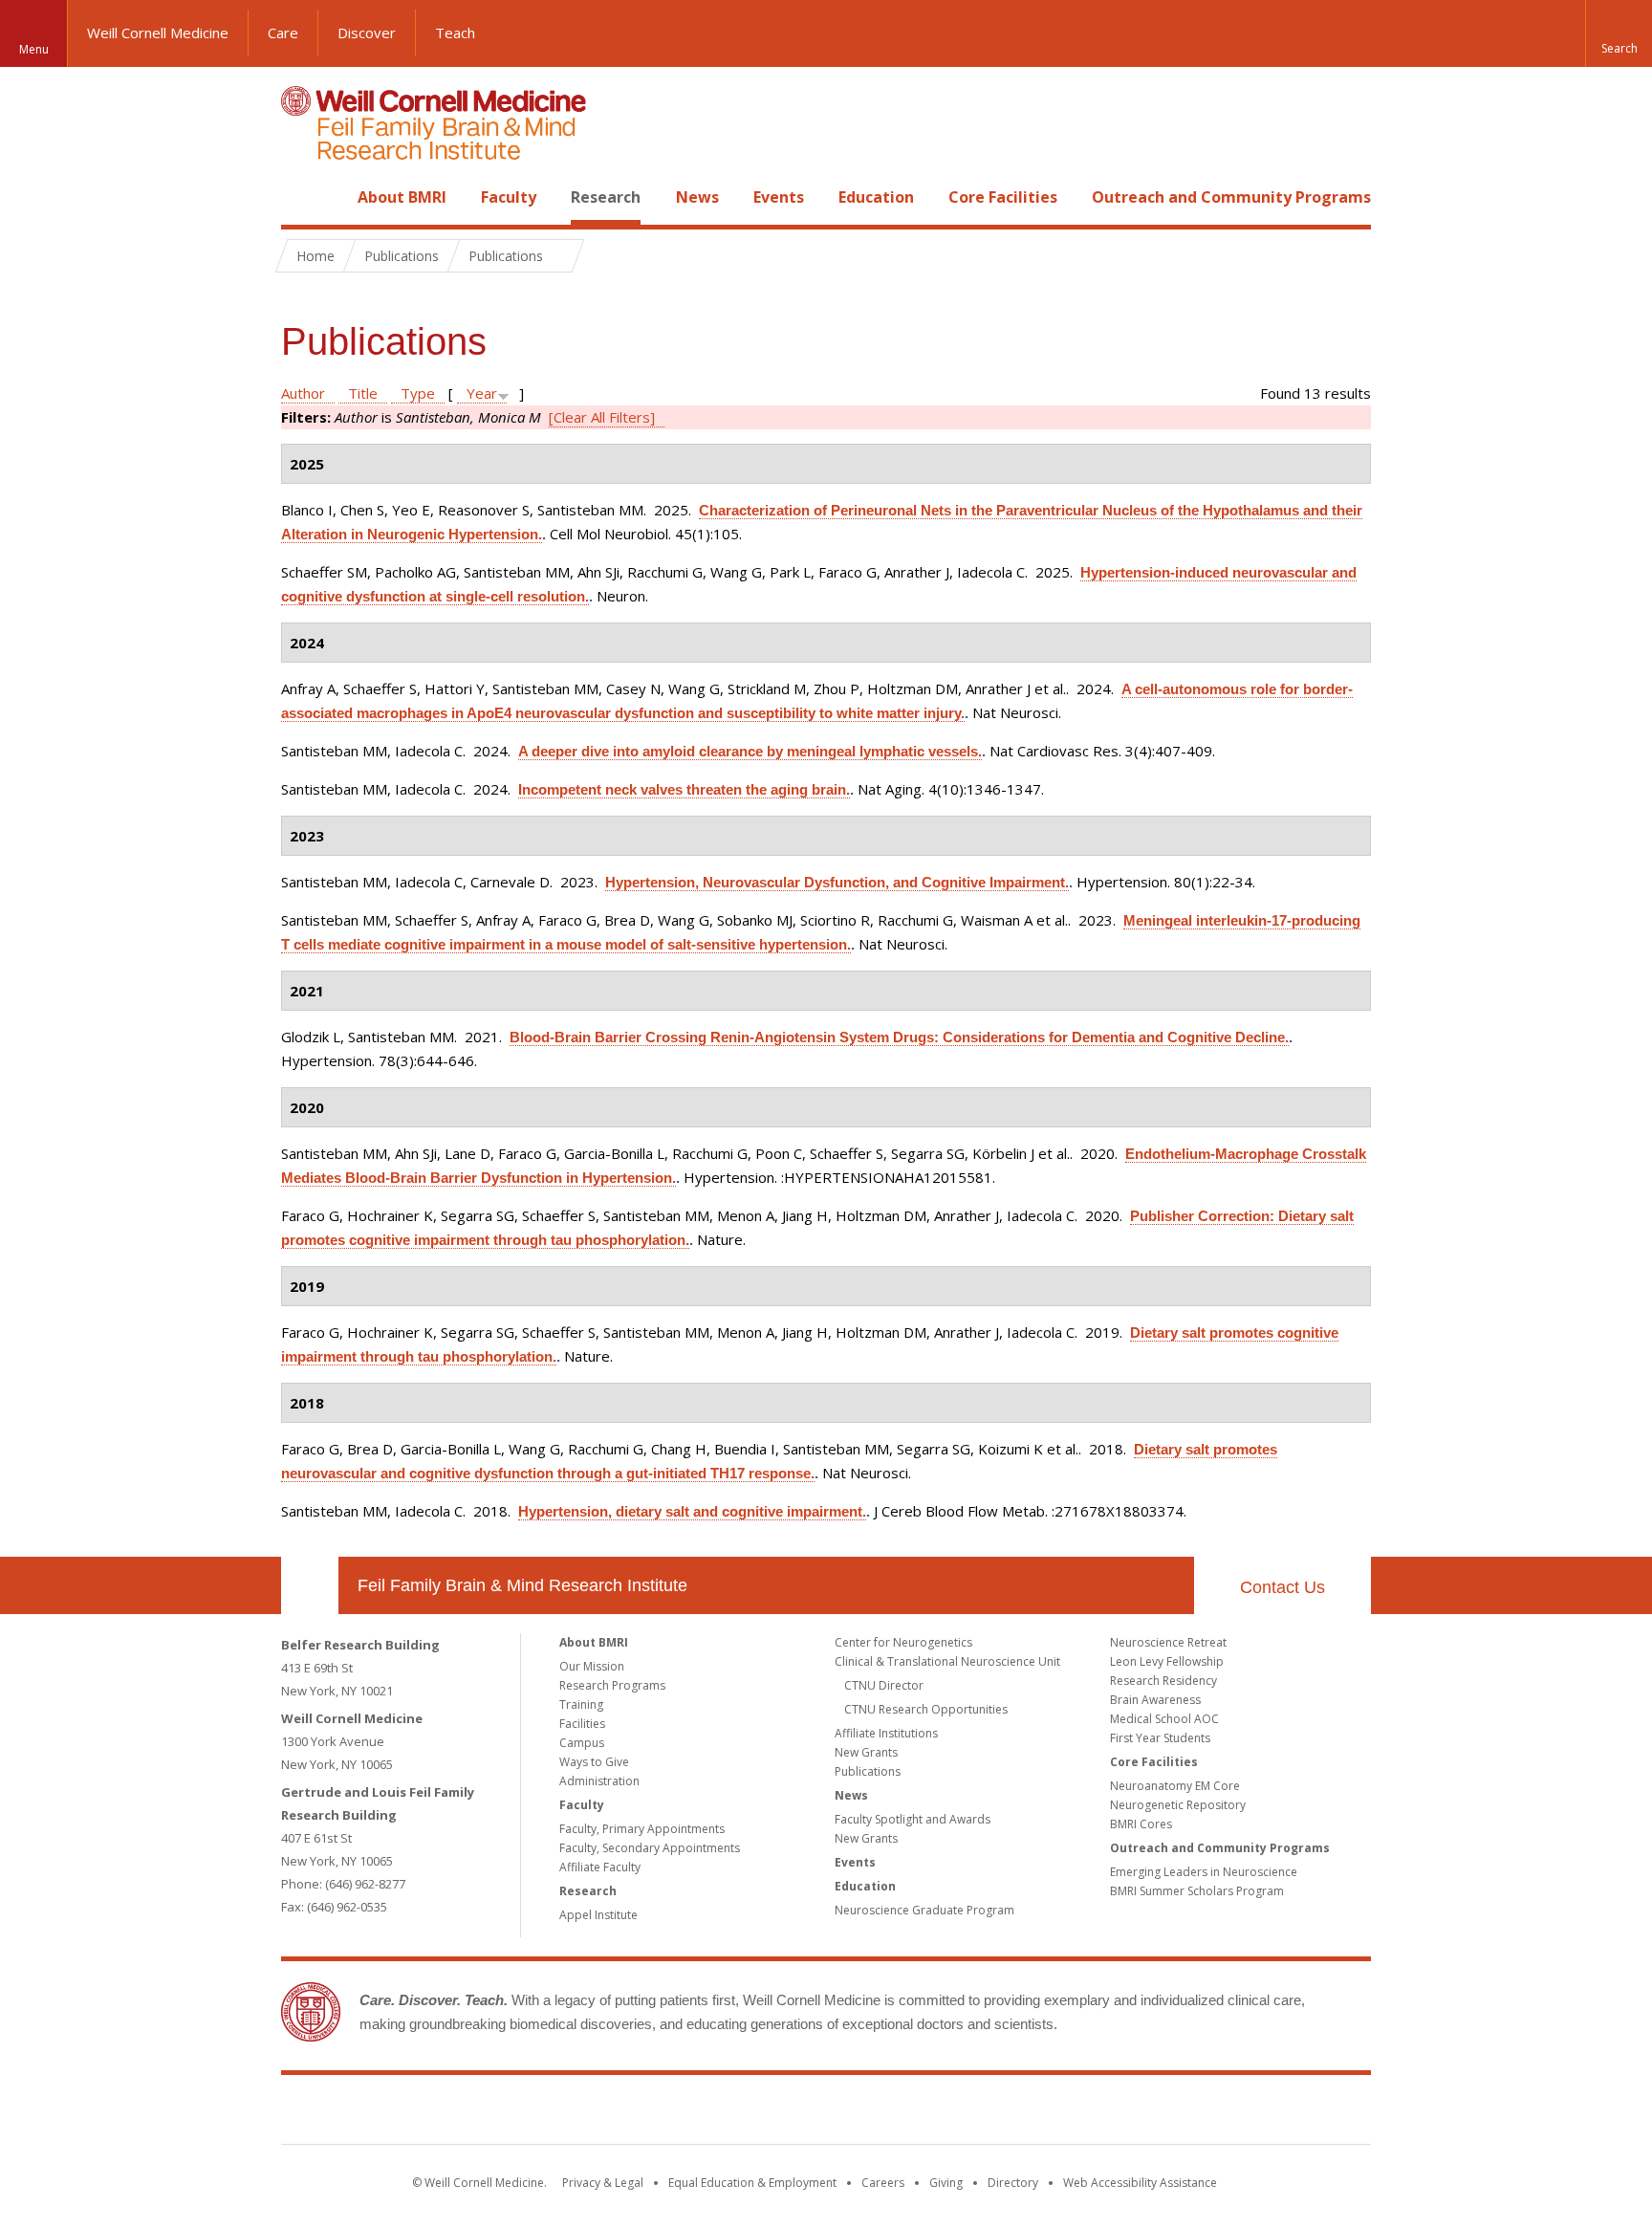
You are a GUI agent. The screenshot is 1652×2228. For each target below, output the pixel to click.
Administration (599, 1781)
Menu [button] (34, 49)
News (697, 197)
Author (303, 393)
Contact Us (1282, 1587)
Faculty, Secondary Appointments (650, 1848)
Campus (582, 1743)
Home (302, 197)
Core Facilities (1003, 197)
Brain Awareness (1155, 1700)
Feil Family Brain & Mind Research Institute (522, 1585)
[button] (1619, 33)
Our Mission (592, 1666)
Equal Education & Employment (752, 2183)
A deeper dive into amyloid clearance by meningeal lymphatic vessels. (750, 751)
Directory (1013, 2183)
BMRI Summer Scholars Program (1197, 1891)
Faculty (509, 197)
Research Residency (1163, 1681)
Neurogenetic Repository (1178, 1805)
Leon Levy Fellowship (1167, 1661)
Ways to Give (594, 1762)
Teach (455, 33)
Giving (946, 2183)
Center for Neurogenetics (903, 1642)
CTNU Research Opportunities (926, 1709)
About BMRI (402, 197)
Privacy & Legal (603, 2183)
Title (363, 393)
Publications (868, 1771)
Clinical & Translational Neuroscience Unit (947, 1661)
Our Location (310, 1585)
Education (876, 197)
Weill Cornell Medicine (158, 33)
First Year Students (1160, 1738)
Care (283, 33)
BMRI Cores (1141, 1824)
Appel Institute (598, 1915)
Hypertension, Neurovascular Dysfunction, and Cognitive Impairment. (837, 882)
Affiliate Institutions (886, 1733)
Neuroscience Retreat (1168, 1642)
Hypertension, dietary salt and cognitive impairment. (692, 1511)
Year (482, 393)
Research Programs (612, 1685)
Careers (883, 2183)
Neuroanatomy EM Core (1175, 1786)
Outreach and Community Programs (1231, 197)
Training (581, 1704)
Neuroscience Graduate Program (924, 1910)
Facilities (582, 1724)
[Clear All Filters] (602, 417)
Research (606, 197)
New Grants (866, 1752)
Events (779, 197)
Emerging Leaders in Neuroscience (1204, 1872)
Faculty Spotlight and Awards (913, 1819)
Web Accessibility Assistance (1140, 2183)
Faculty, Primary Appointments (642, 1829)
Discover (367, 33)
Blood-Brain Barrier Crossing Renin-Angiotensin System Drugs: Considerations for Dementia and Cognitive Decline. (899, 1037)
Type (418, 393)
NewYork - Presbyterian (986, 2113)
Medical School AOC (1164, 1719)
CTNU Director (884, 1685)
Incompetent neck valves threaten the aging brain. (684, 789)
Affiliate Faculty (600, 1867)
